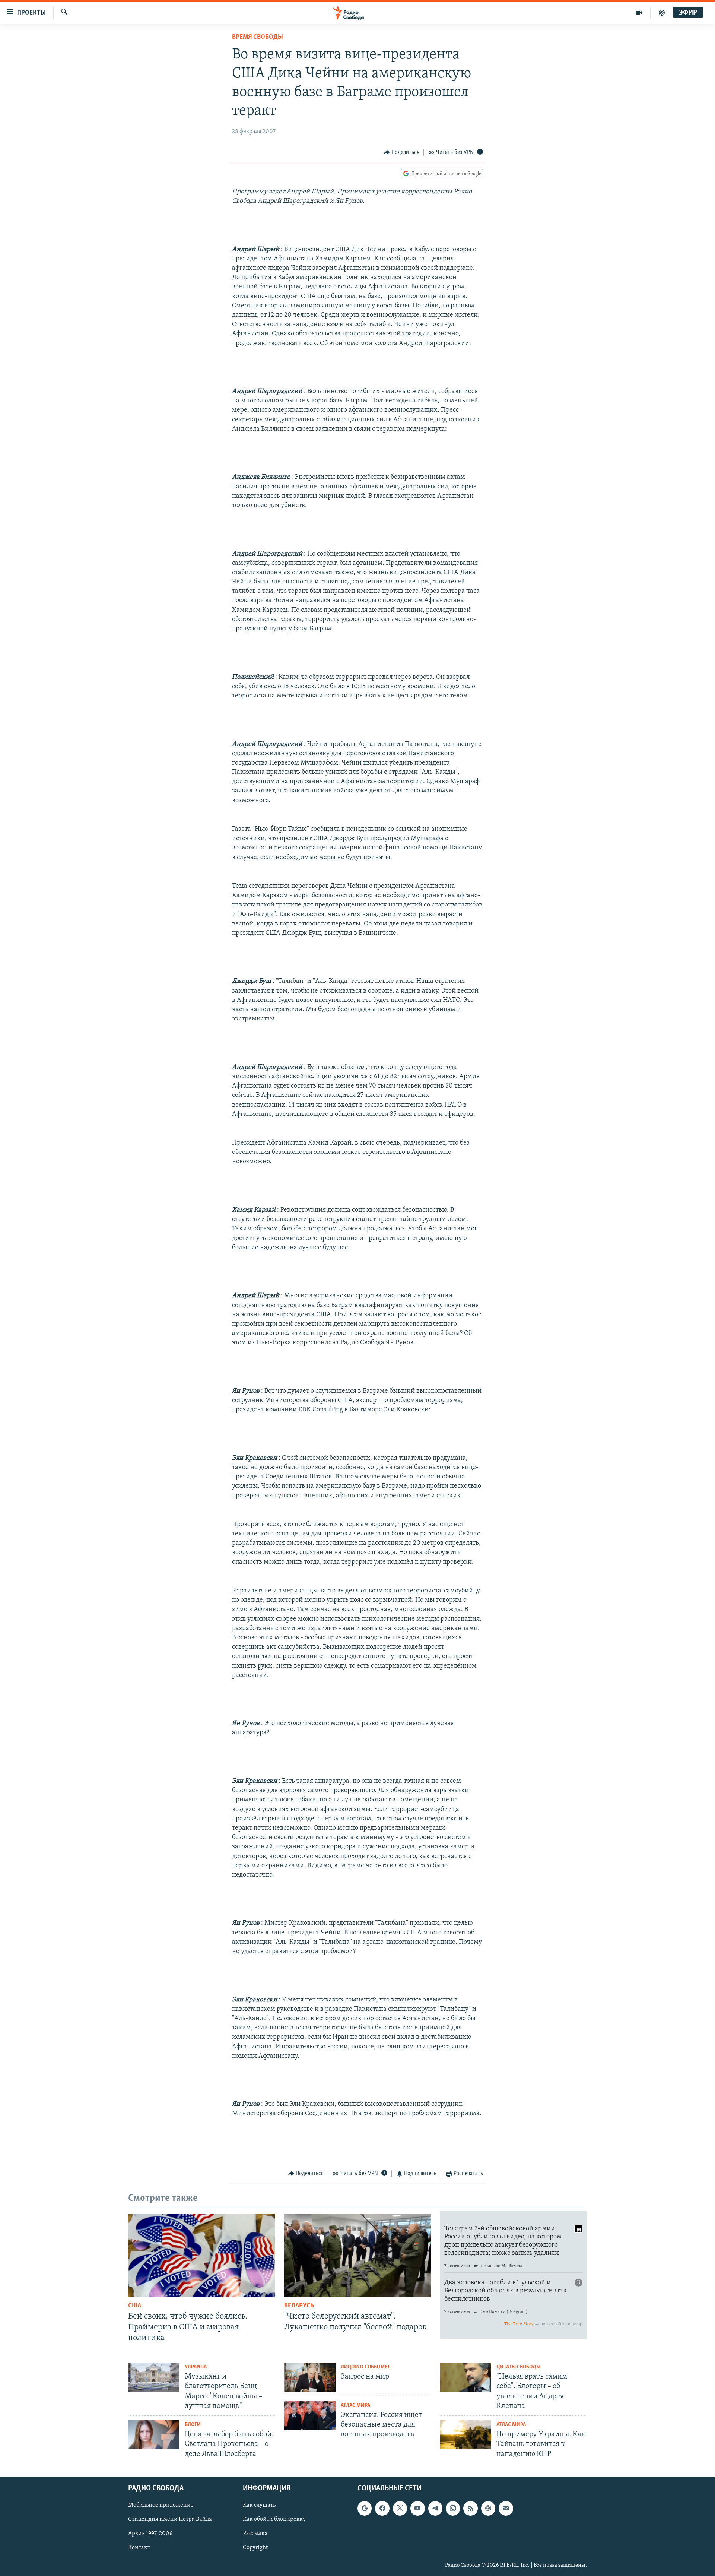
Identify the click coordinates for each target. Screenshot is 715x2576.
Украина (196, 2367)
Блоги (193, 2425)
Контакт (139, 2548)
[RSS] (470, 2508)
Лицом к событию (365, 2367)
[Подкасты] (488, 2508)
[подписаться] (506, 2508)
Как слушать (259, 2505)
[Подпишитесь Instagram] (453, 2508)
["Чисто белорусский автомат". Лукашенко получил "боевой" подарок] (358, 2256)
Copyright (255, 2548)
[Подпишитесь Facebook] (382, 2508)
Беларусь (299, 2306)
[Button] (402, 152)
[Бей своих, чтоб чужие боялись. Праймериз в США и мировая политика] (202, 2256)
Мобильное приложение (161, 2505)
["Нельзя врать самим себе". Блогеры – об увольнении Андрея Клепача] (465, 2377)
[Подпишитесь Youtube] (417, 2508)
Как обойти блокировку (274, 2519)
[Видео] (639, 13)
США (135, 2306)
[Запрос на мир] (310, 2377)
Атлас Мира (355, 2406)
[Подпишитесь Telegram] (435, 2508)
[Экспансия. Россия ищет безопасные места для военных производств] (310, 2415)
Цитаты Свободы (518, 2367)
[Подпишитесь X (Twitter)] (400, 2508)
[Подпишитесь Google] (365, 2508)
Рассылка (255, 2534)
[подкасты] (662, 13)
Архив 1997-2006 (150, 2534)
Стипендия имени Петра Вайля (170, 2519)
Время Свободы (258, 37)
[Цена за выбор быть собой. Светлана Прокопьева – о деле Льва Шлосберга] (154, 2435)
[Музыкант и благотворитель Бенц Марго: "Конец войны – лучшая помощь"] (154, 2377)
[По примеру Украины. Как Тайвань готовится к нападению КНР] (465, 2435)
